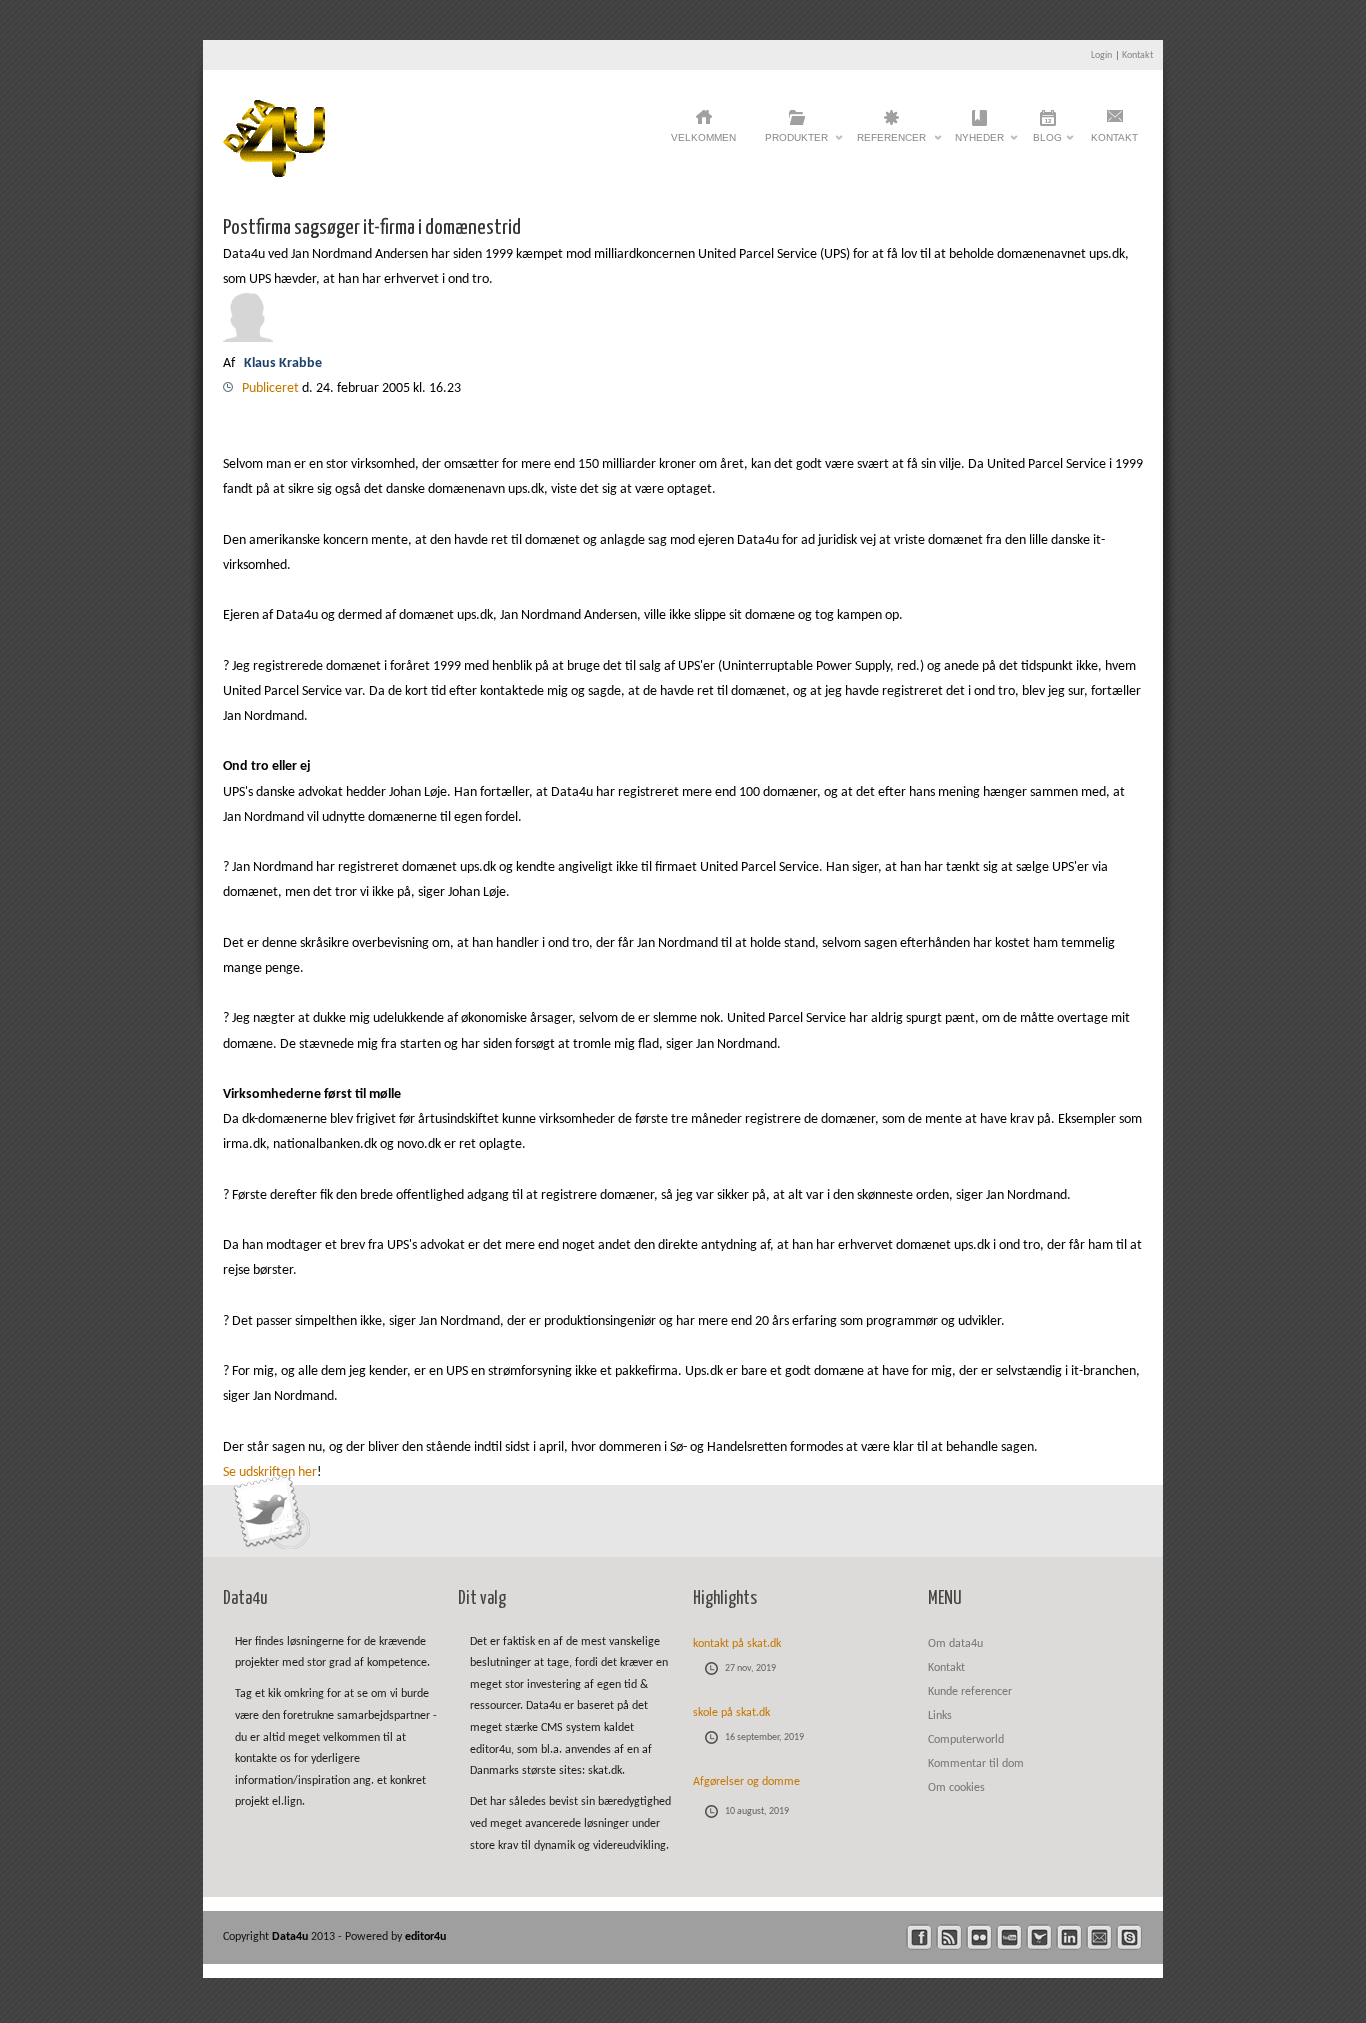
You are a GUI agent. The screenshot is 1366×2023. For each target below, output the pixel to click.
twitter (1039, 1937)
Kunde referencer (970, 1692)
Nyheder (979, 143)
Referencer (891, 143)
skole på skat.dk (731, 1713)
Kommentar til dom (976, 1764)
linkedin (1069, 1937)
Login (1101, 55)
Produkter (796, 143)
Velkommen (703, 137)
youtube (1009, 1937)
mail (1099, 1937)
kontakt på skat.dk (737, 1644)
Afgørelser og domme (746, 1782)
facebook (919, 1937)
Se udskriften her (270, 1472)
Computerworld (966, 1740)
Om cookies (956, 1788)
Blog (1047, 143)
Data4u (291, 1937)
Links (940, 1716)
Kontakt (1137, 55)
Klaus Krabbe (284, 363)
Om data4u (955, 1644)
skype (1129, 1937)
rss (949, 1937)
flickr (979, 1937)
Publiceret (272, 388)
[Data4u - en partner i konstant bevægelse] (274, 173)
